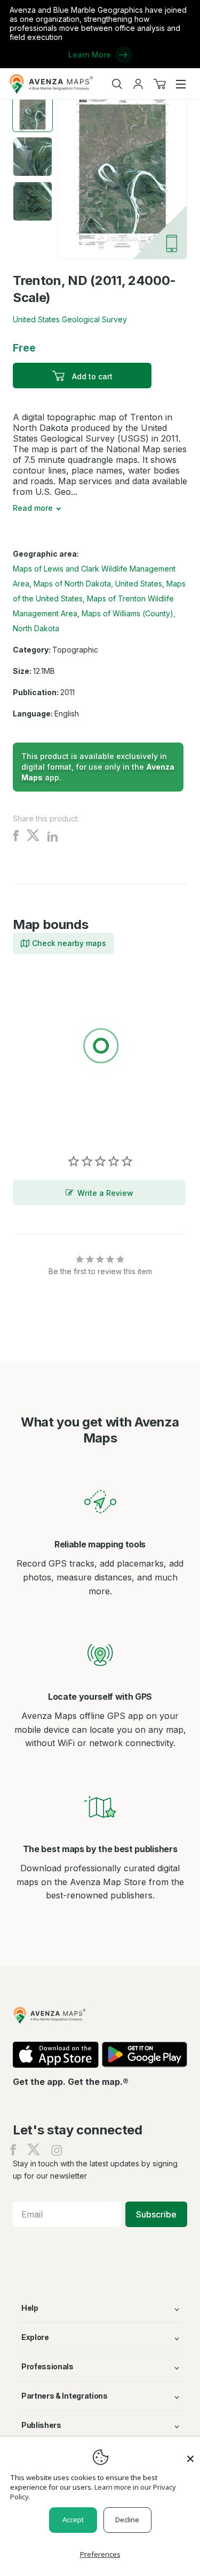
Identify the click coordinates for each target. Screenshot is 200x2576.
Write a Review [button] (105, 1193)
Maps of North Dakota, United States (98, 584)
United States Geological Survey (70, 319)
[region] (100, 1048)
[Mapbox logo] (39, 1124)
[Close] (190, 2453)
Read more (33, 508)
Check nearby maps (69, 943)
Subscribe (156, 2214)
